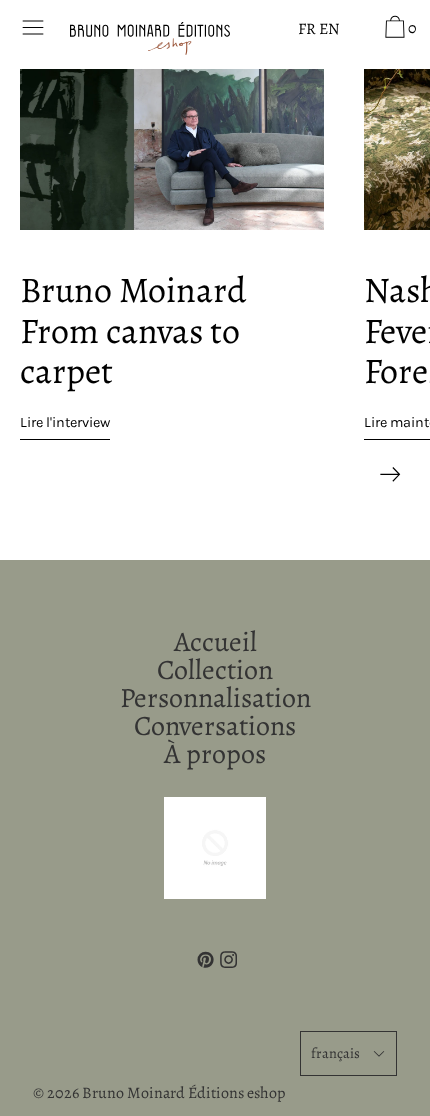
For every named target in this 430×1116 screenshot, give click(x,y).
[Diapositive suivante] (389, 470)
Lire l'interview (65, 422)
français (335, 1053)
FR (307, 29)
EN (329, 29)
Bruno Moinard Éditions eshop (183, 1093)
